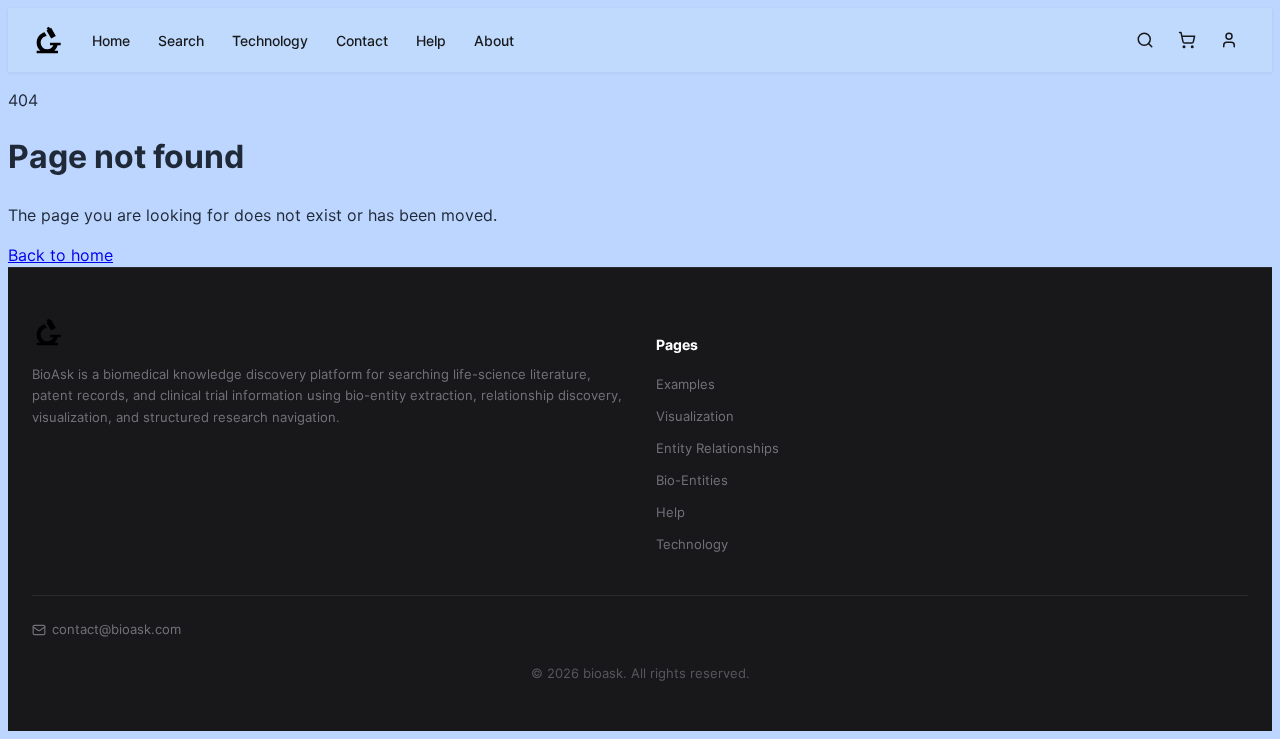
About (494, 40)
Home (111, 40)
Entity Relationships (717, 448)
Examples (685, 384)
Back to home (60, 255)
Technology (270, 40)
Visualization (695, 416)
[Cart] (1187, 40)
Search (181, 40)
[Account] (1229, 40)
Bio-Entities (692, 480)
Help (431, 40)
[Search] (1145, 40)
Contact (362, 40)
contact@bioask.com (116, 629)
